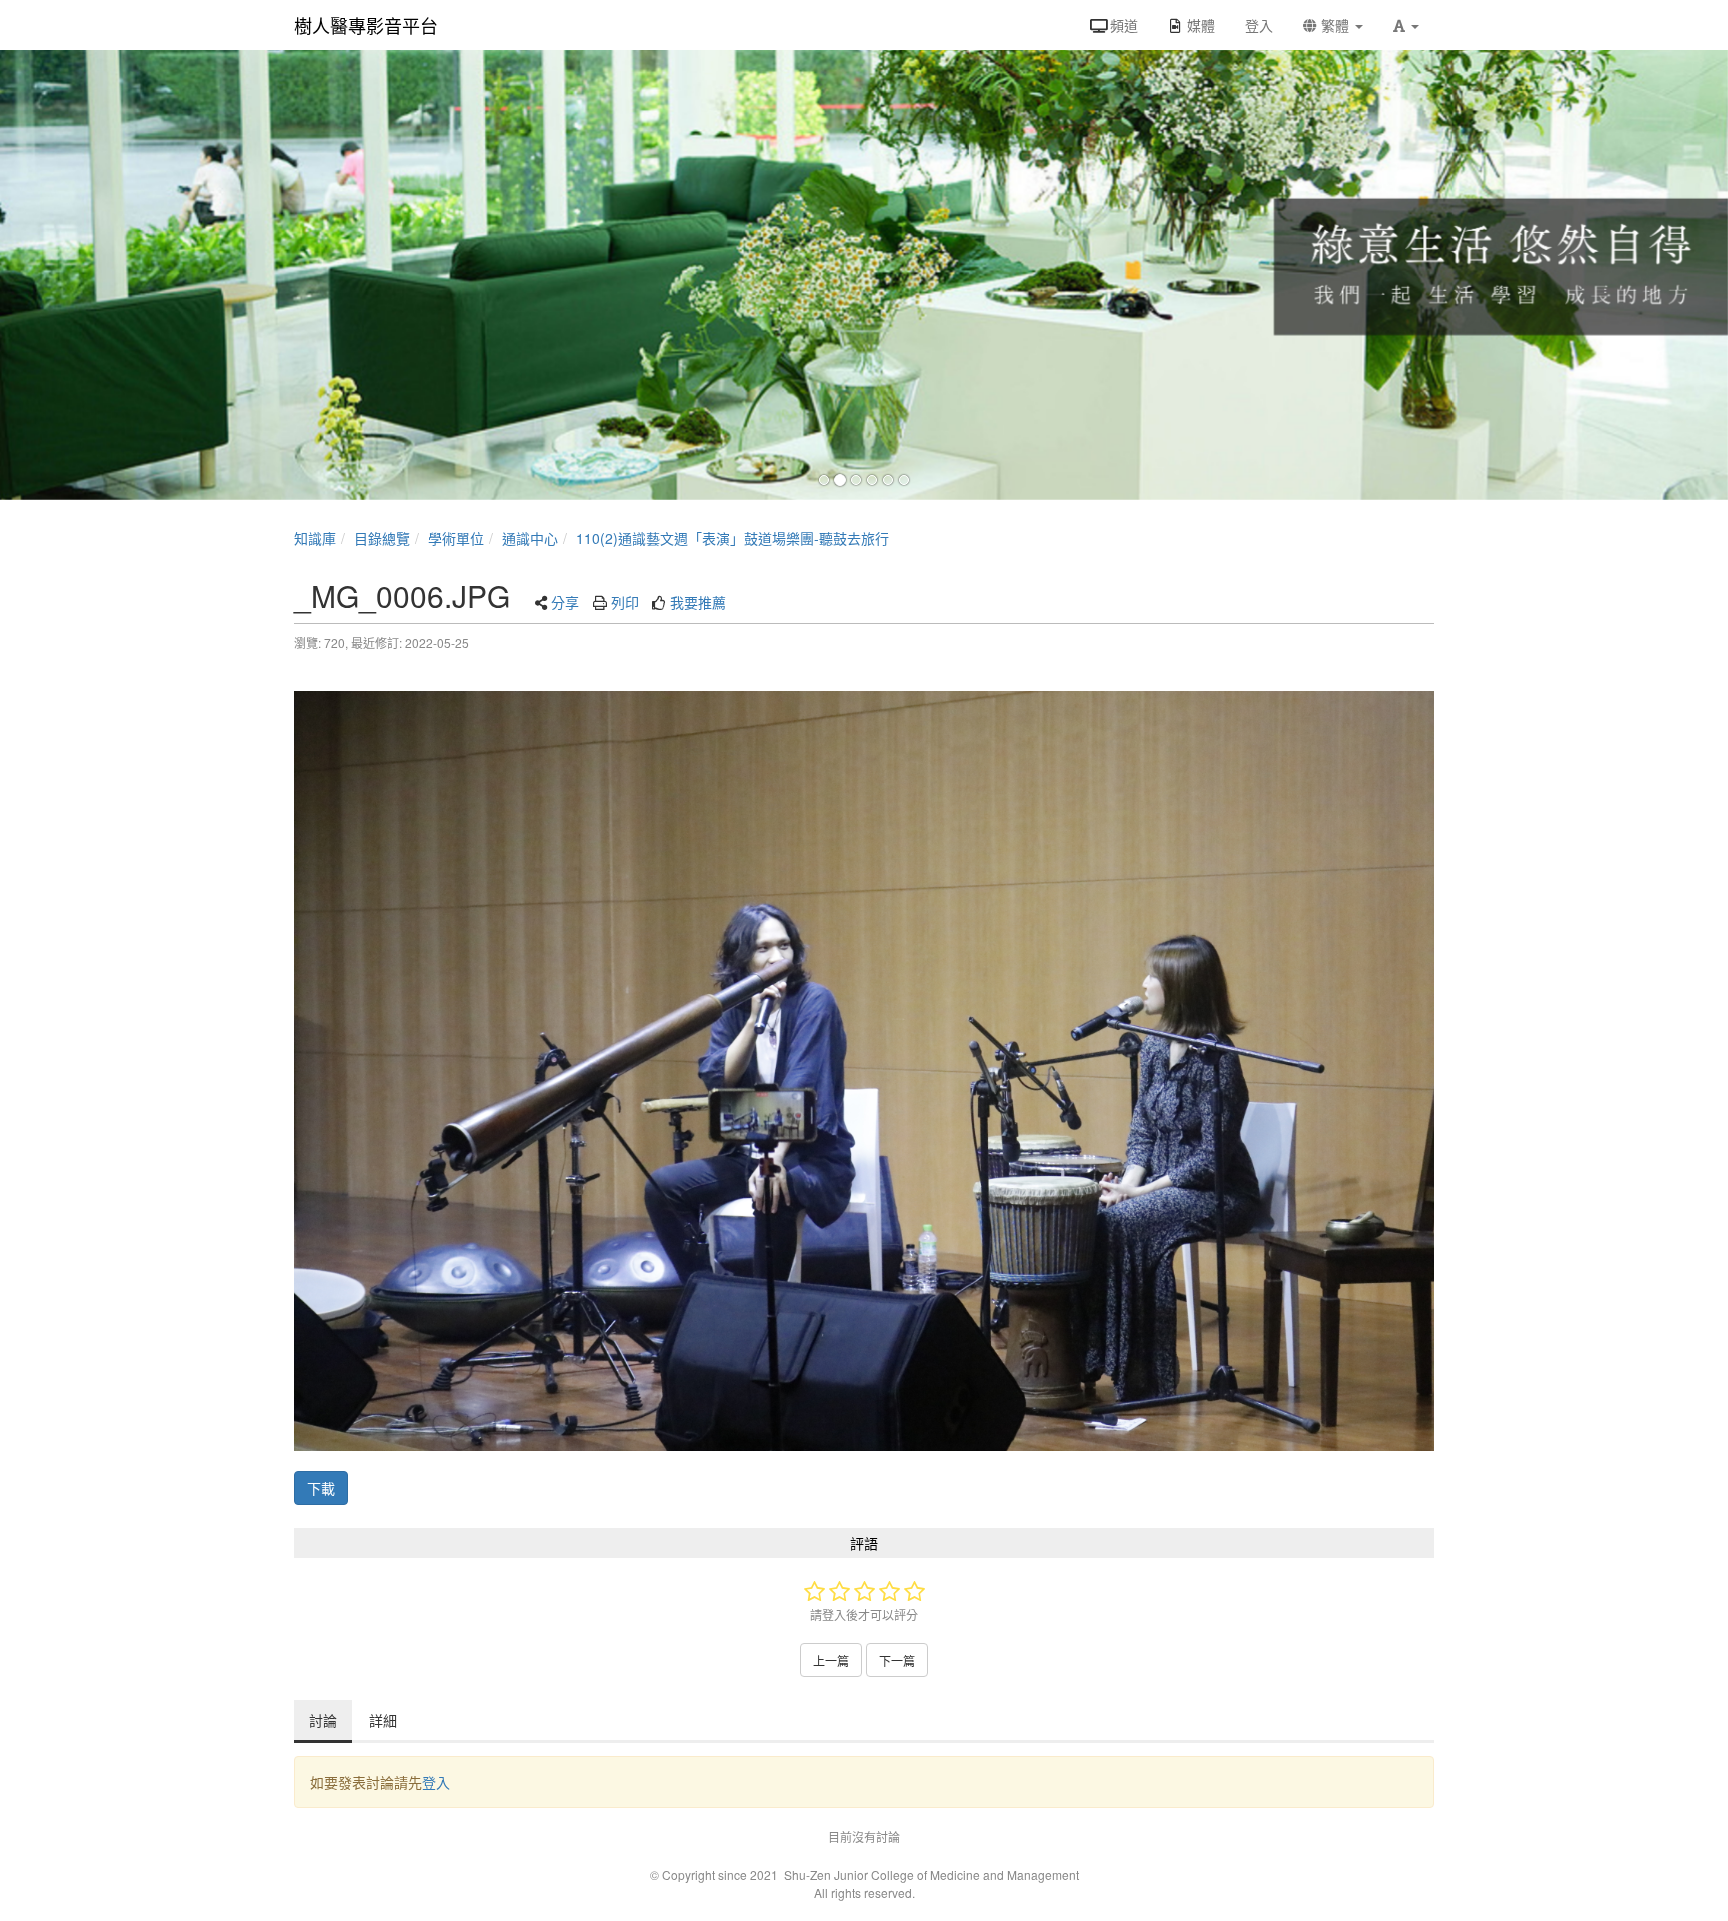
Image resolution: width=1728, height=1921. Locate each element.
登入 (436, 1782)
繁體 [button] (1335, 25)
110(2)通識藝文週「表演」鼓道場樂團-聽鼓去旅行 (732, 538)
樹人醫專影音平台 (366, 25)
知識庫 (315, 538)
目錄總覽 (382, 538)
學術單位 (456, 538)
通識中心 (530, 538)
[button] (1406, 25)
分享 (565, 602)
